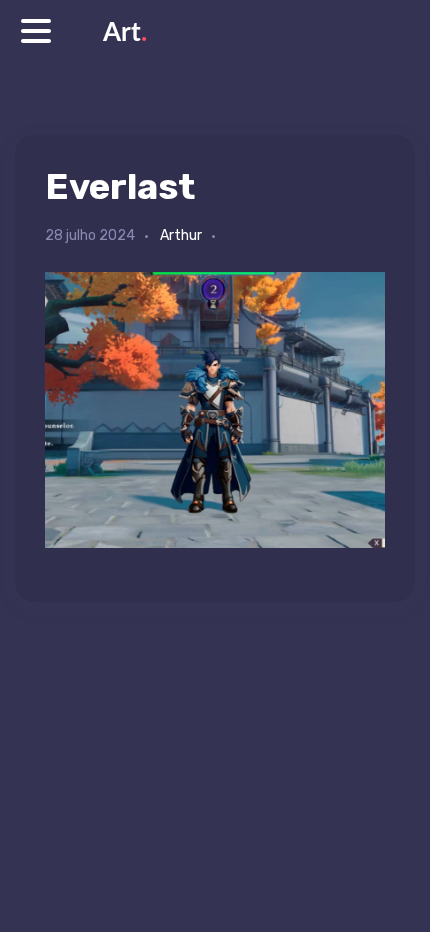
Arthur (181, 235)
